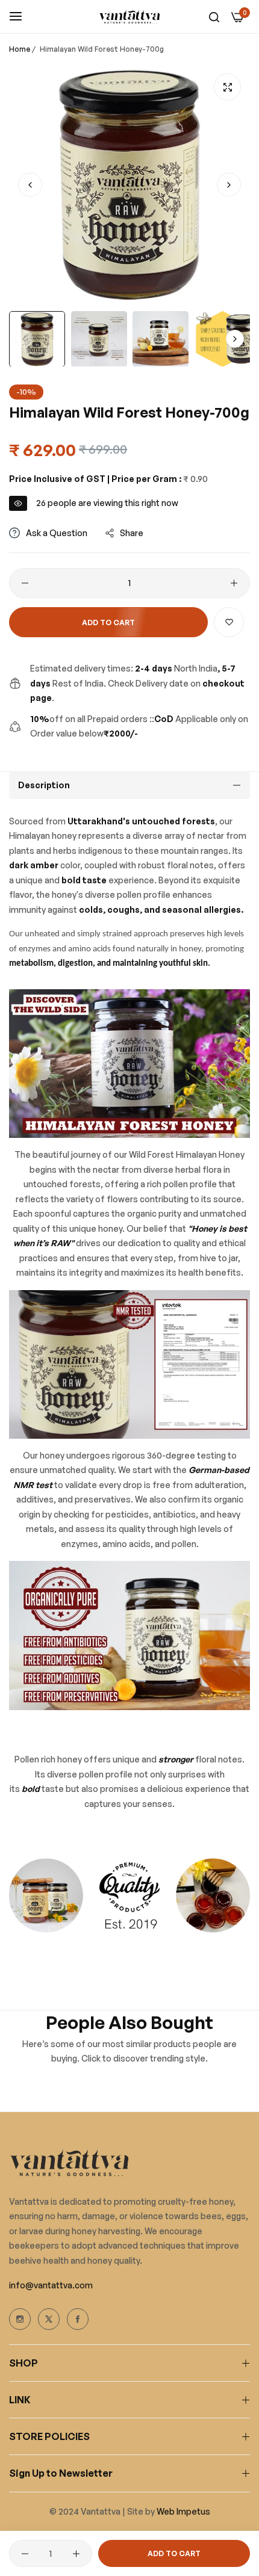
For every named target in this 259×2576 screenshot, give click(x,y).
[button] (229, 185)
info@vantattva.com (51, 2285)
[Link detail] (20, 2319)
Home (20, 49)
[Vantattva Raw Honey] (129, 17)
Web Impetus (183, 2511)
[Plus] (234, 583)
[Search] (214, 17)
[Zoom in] (227, 87)
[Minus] (25, 583)
